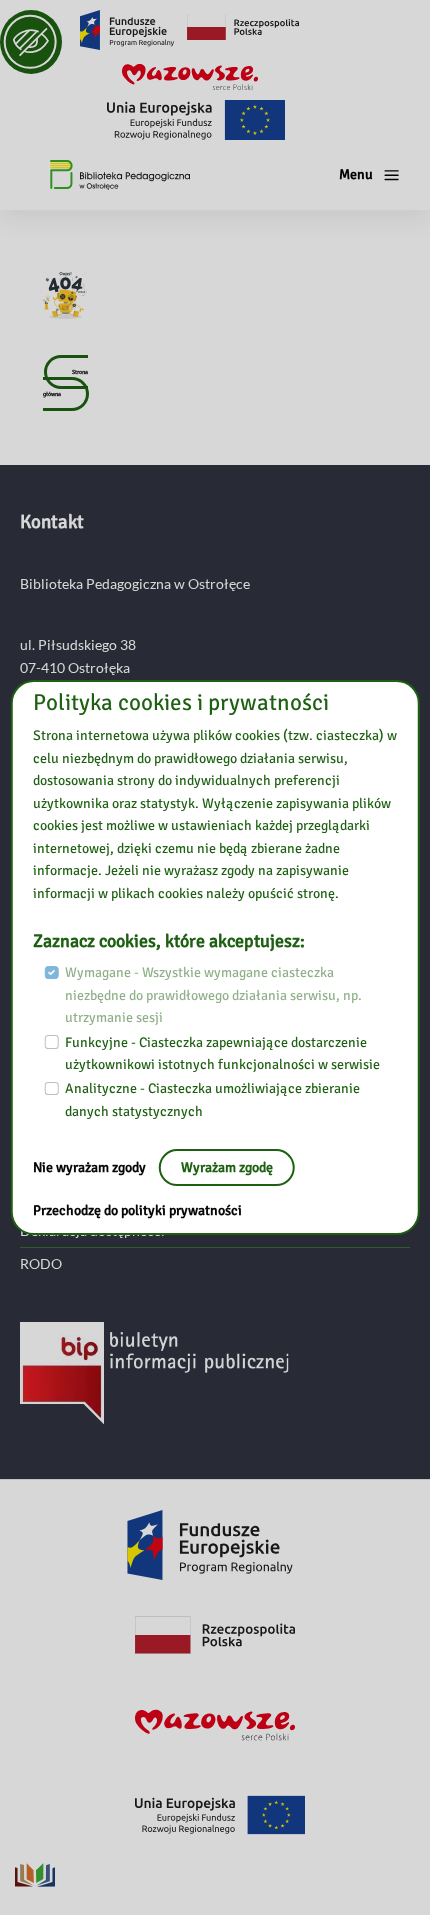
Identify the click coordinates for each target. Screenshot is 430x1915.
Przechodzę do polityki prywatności (137, 1210)
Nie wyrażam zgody (91, 1167)
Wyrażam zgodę (227, 1167)
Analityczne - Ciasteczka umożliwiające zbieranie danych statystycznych (212, 1100)
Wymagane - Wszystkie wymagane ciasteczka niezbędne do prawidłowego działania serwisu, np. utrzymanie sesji (213, 995)
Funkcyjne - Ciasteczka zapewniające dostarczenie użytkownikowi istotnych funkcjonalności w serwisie (222, 1054)
